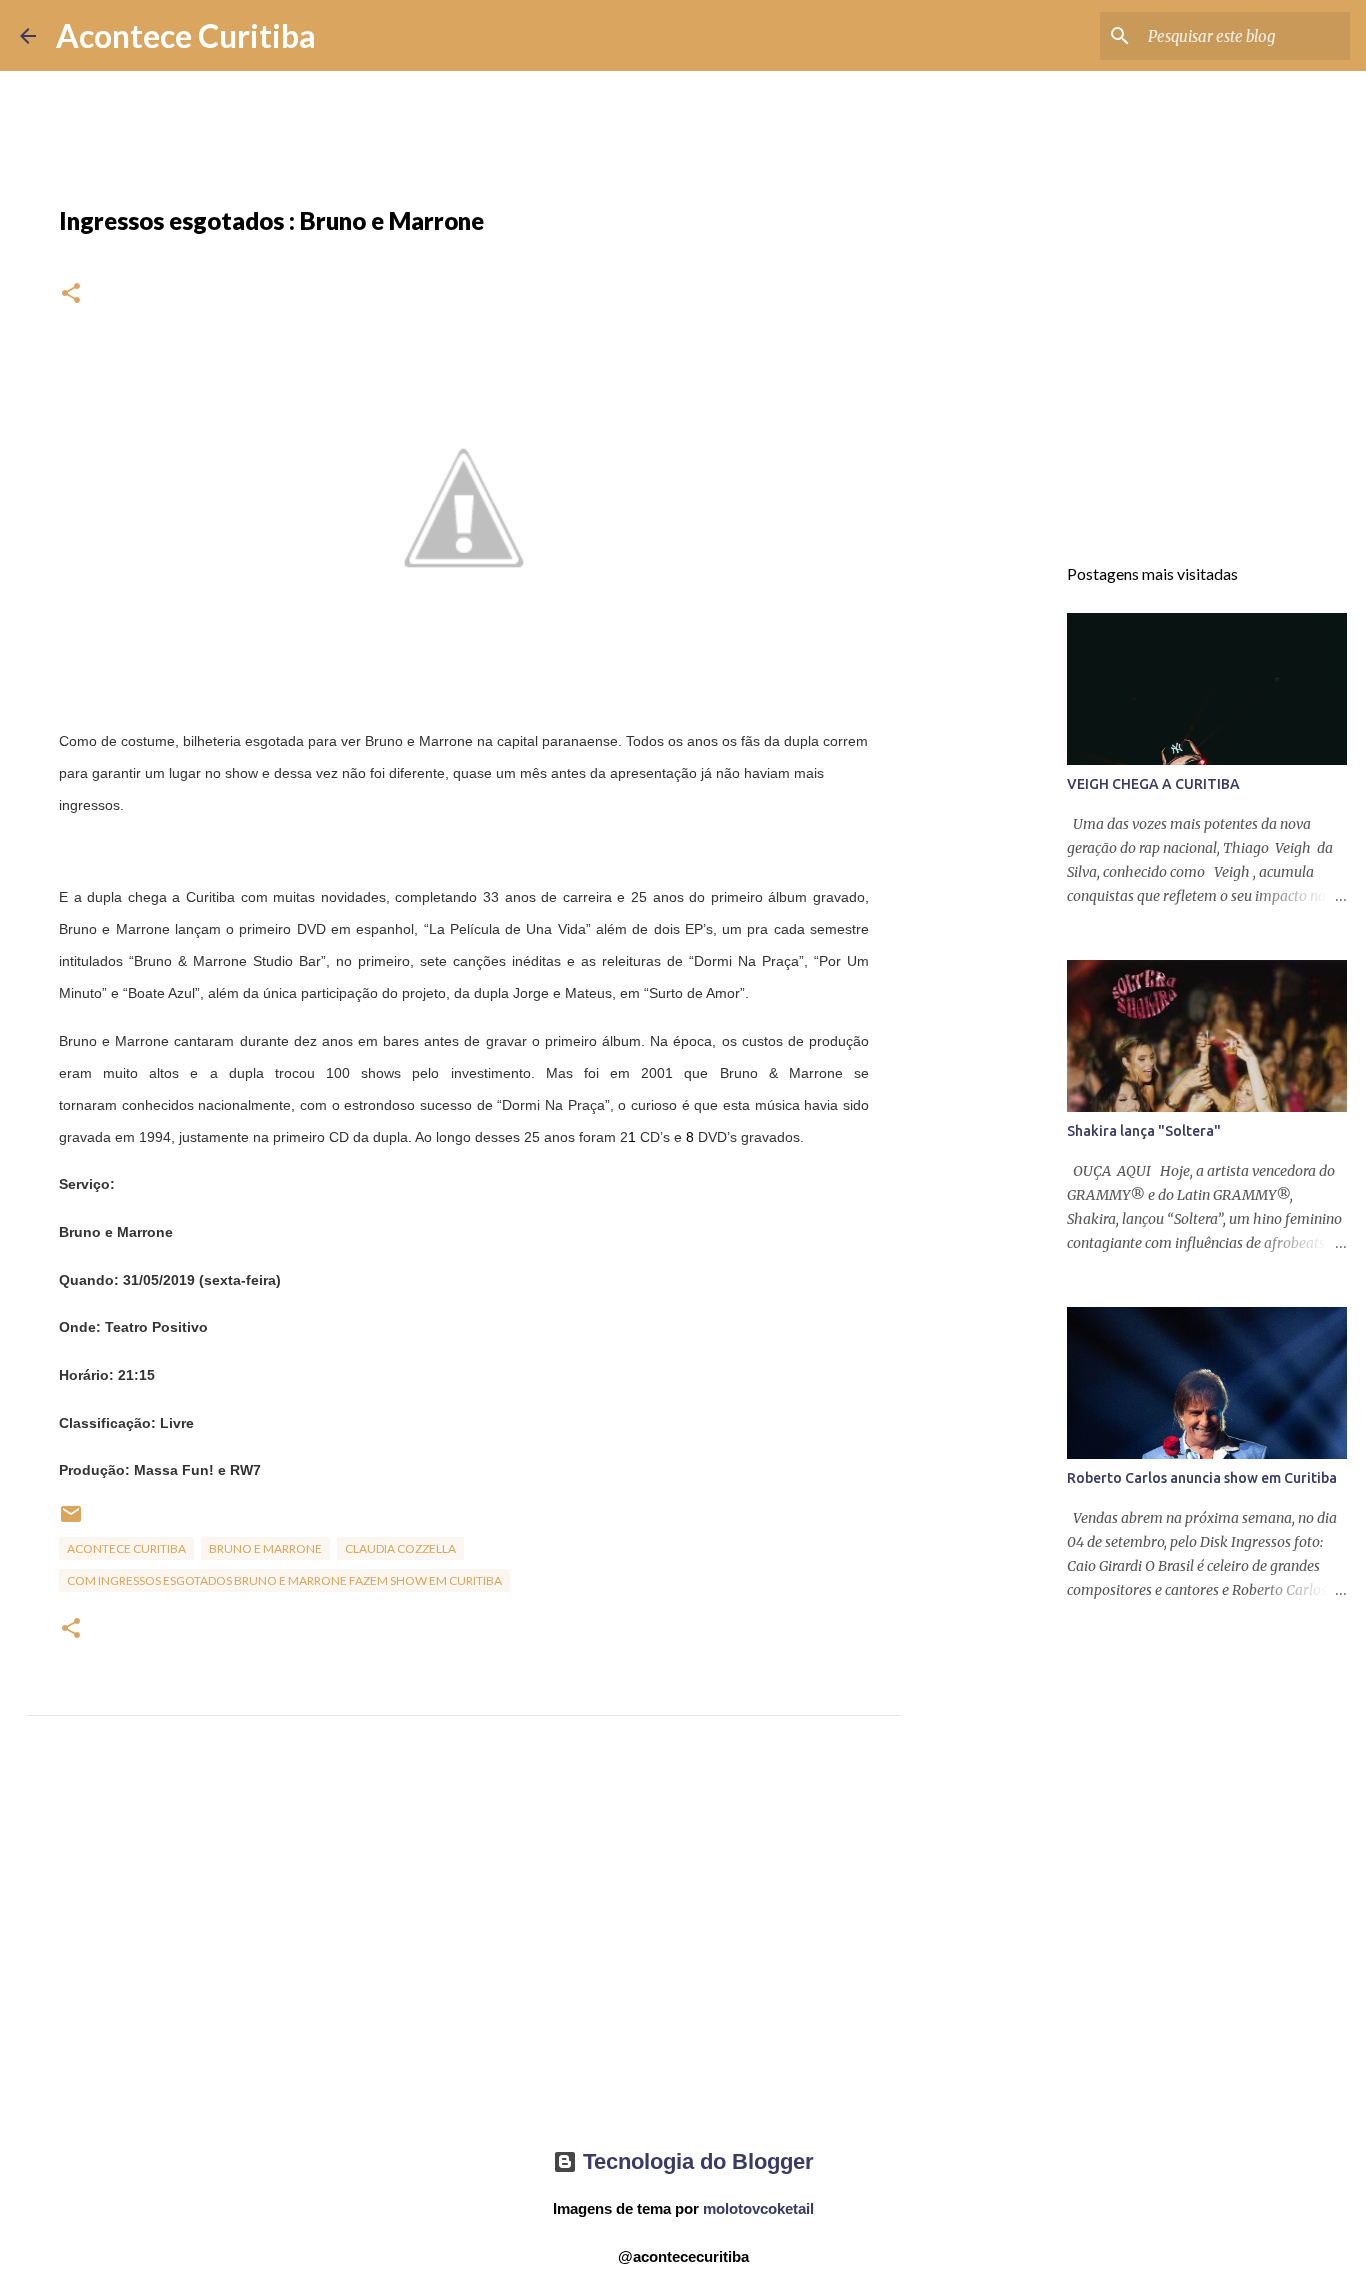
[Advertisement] (464, 1950)
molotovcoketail (758, 2208)
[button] (71, 294)
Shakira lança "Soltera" (1144, 1131)
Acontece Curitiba (186, 35)
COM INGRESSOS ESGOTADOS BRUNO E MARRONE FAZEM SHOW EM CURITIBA (284, 1580)
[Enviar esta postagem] (71, 1521)
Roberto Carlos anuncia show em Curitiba (1202, 1478)
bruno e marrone (265, 1548)
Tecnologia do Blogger (695, 2161)
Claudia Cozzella (400, 1548)
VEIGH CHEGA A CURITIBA (1153, 784)
